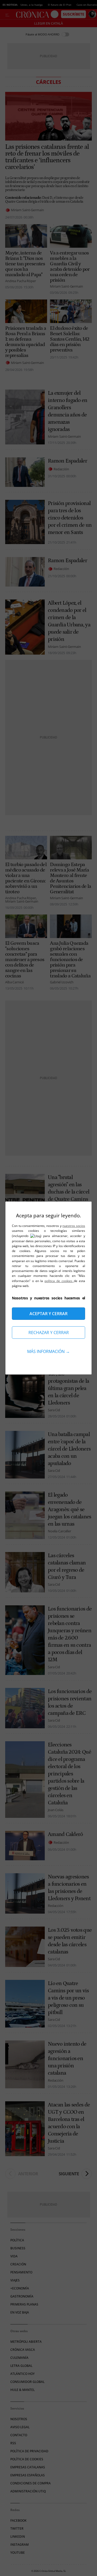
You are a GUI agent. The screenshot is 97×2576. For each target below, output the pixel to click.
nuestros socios (74, 1226)
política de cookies (59, 1281)
